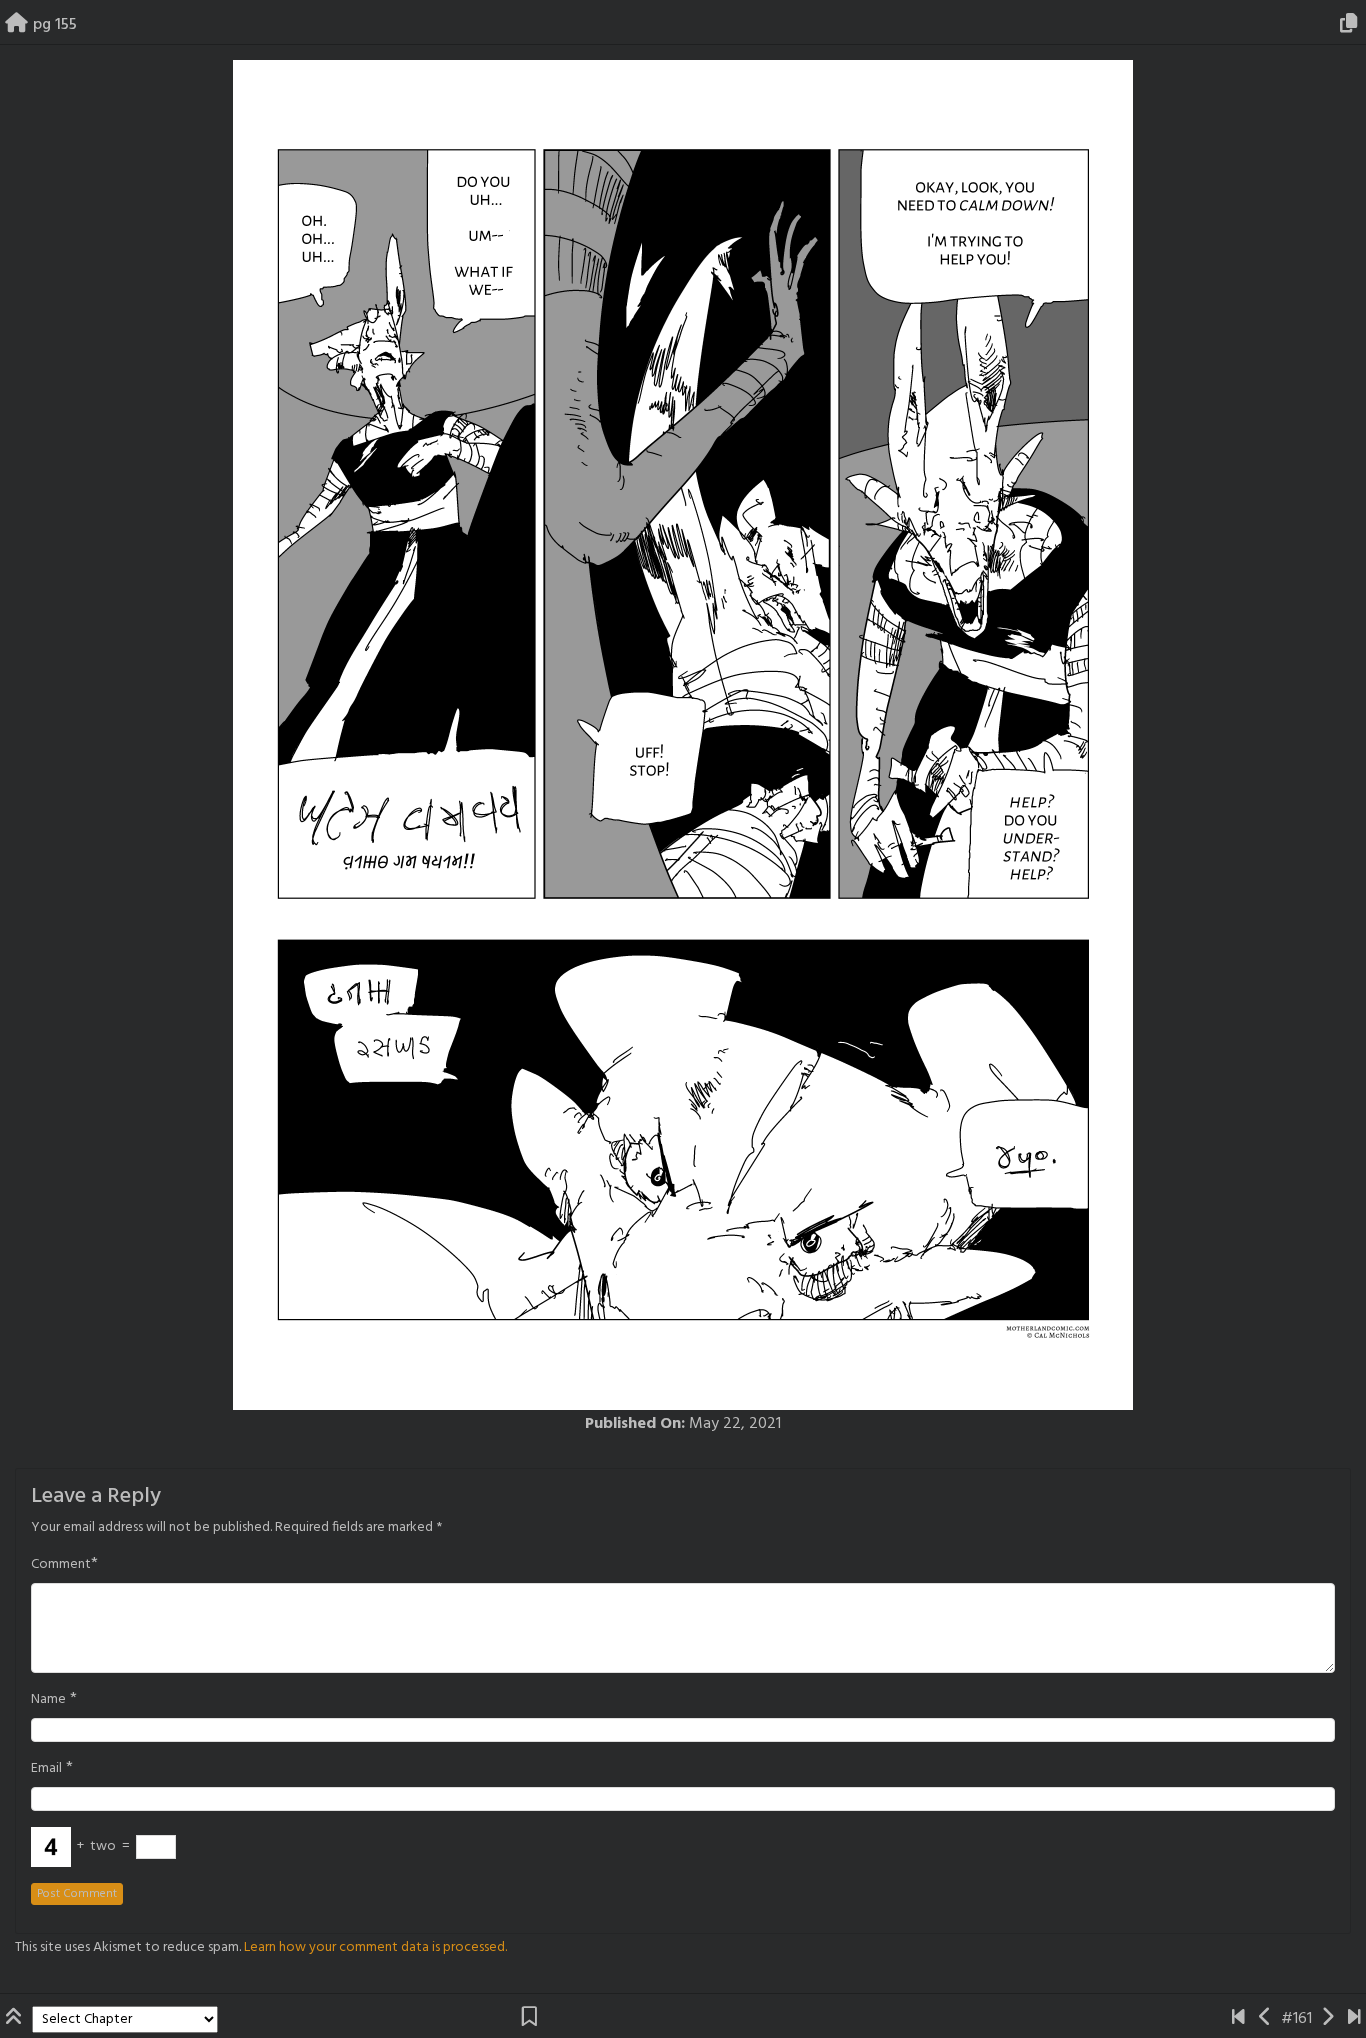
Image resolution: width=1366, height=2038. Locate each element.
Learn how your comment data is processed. (375, 1947)
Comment (61, 1565)
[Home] (16, 25)
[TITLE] (1238, 2019)
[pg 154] (1265, 2019)
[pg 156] (1327, 2019)
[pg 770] (1354, 2019)
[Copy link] (1352, 25)
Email (46, 1769)
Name (48, 1700)
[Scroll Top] (16, 2019)
